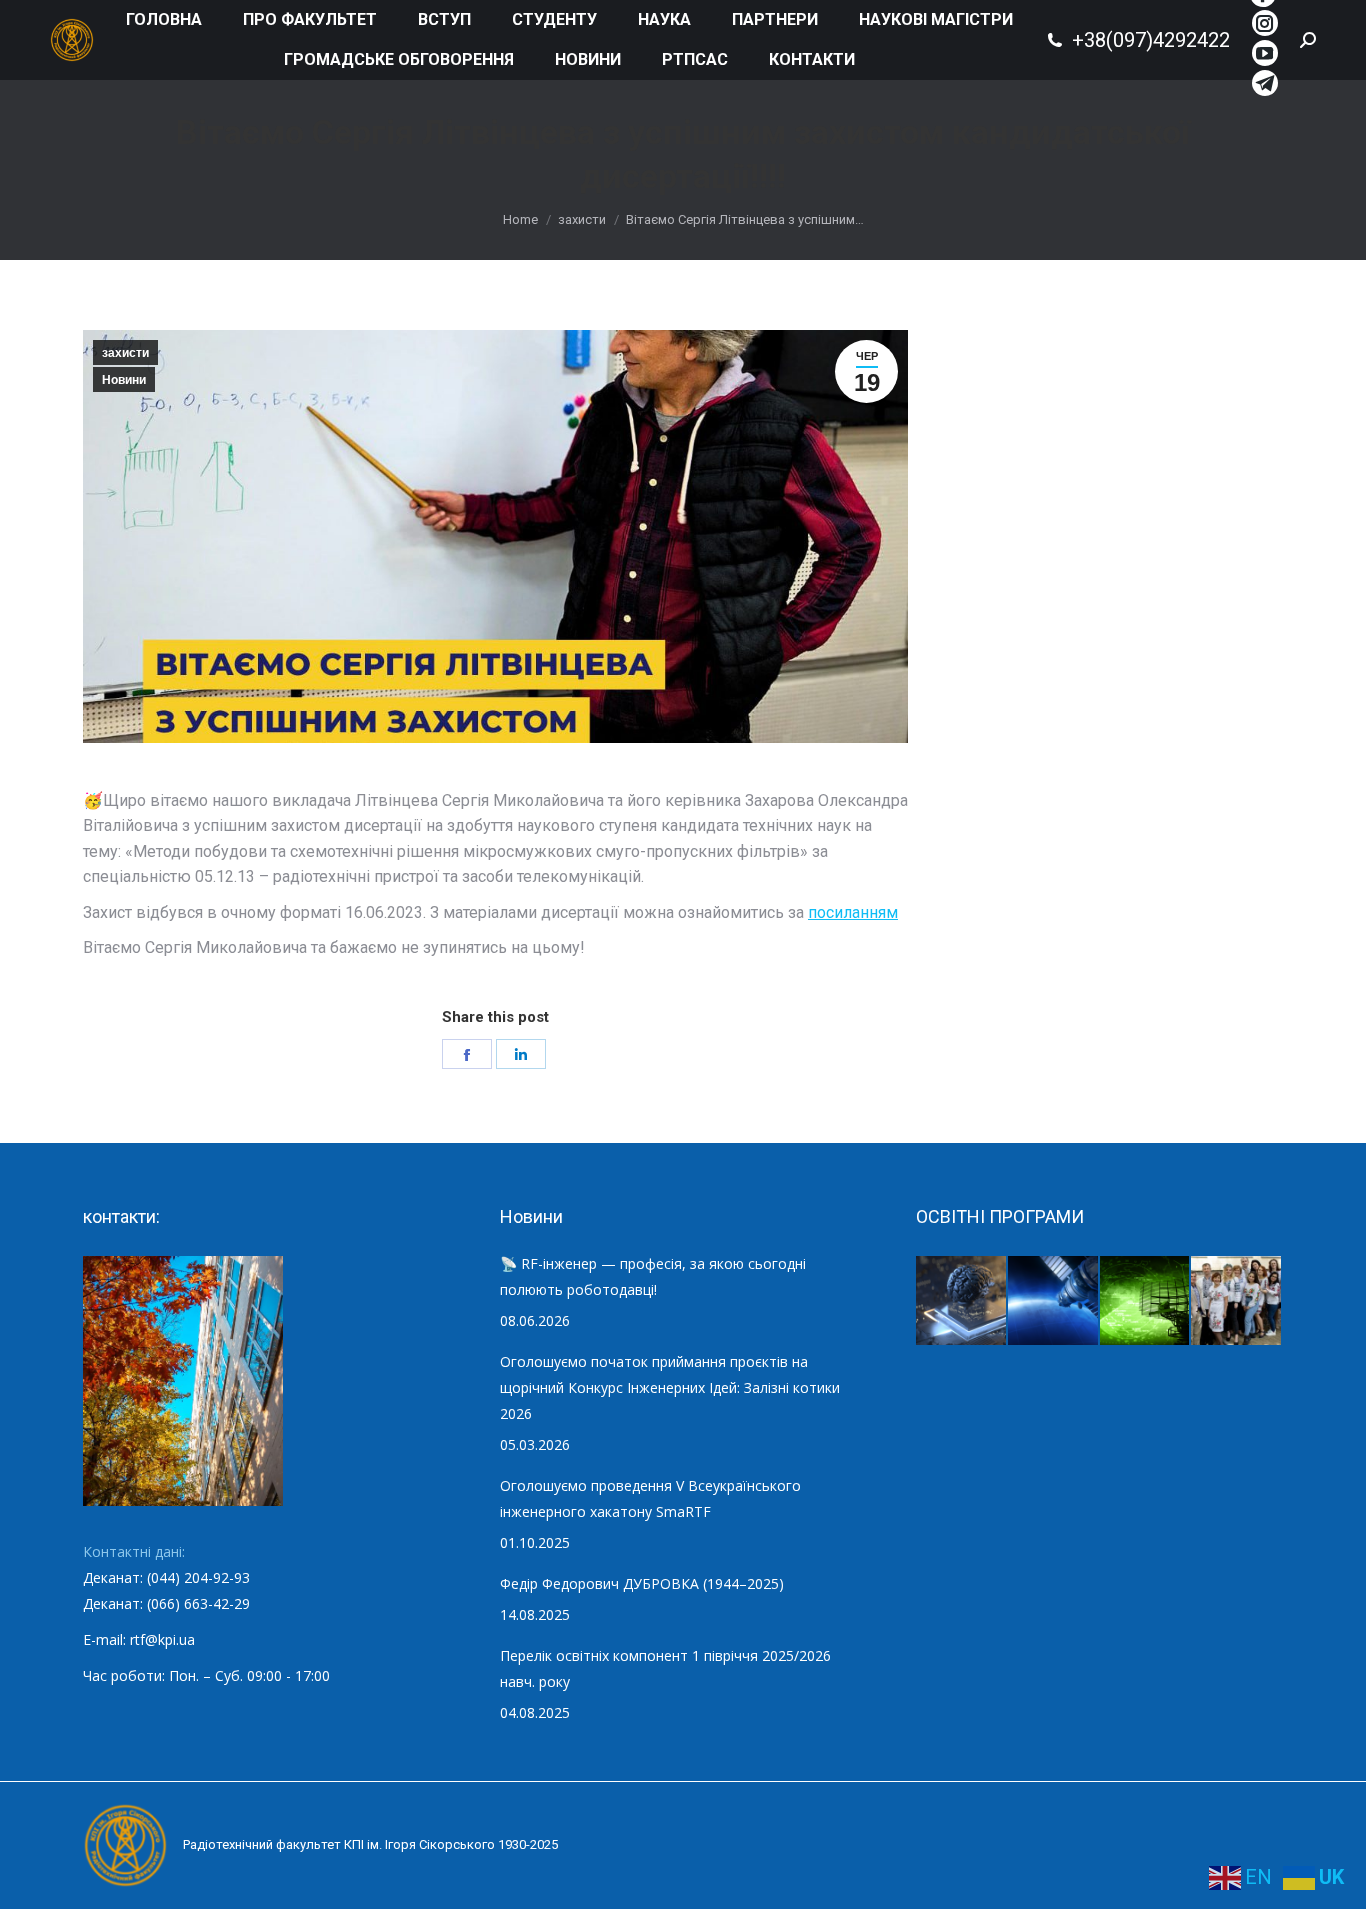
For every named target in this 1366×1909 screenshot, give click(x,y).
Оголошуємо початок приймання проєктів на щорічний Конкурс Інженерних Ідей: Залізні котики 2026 (670, 1387)
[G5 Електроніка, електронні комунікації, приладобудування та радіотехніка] (1237, 1302)
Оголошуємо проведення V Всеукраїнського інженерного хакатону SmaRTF (650, 1498)
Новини (124, 380)
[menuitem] (164, 20)
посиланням (853, 912)
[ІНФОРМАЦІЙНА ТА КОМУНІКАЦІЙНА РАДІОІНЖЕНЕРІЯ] (1054, 1302)
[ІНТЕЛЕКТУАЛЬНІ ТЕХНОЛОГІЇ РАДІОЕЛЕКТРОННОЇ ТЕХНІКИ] (962, 1302)
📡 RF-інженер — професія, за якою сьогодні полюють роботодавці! (653, 1276)
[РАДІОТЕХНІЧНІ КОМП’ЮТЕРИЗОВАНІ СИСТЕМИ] (1146, 1302)
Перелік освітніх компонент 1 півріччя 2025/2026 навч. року (665, 1668)
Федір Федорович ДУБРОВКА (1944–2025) (642, 1583)
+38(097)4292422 (1151, 40)
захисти (125, 353)
